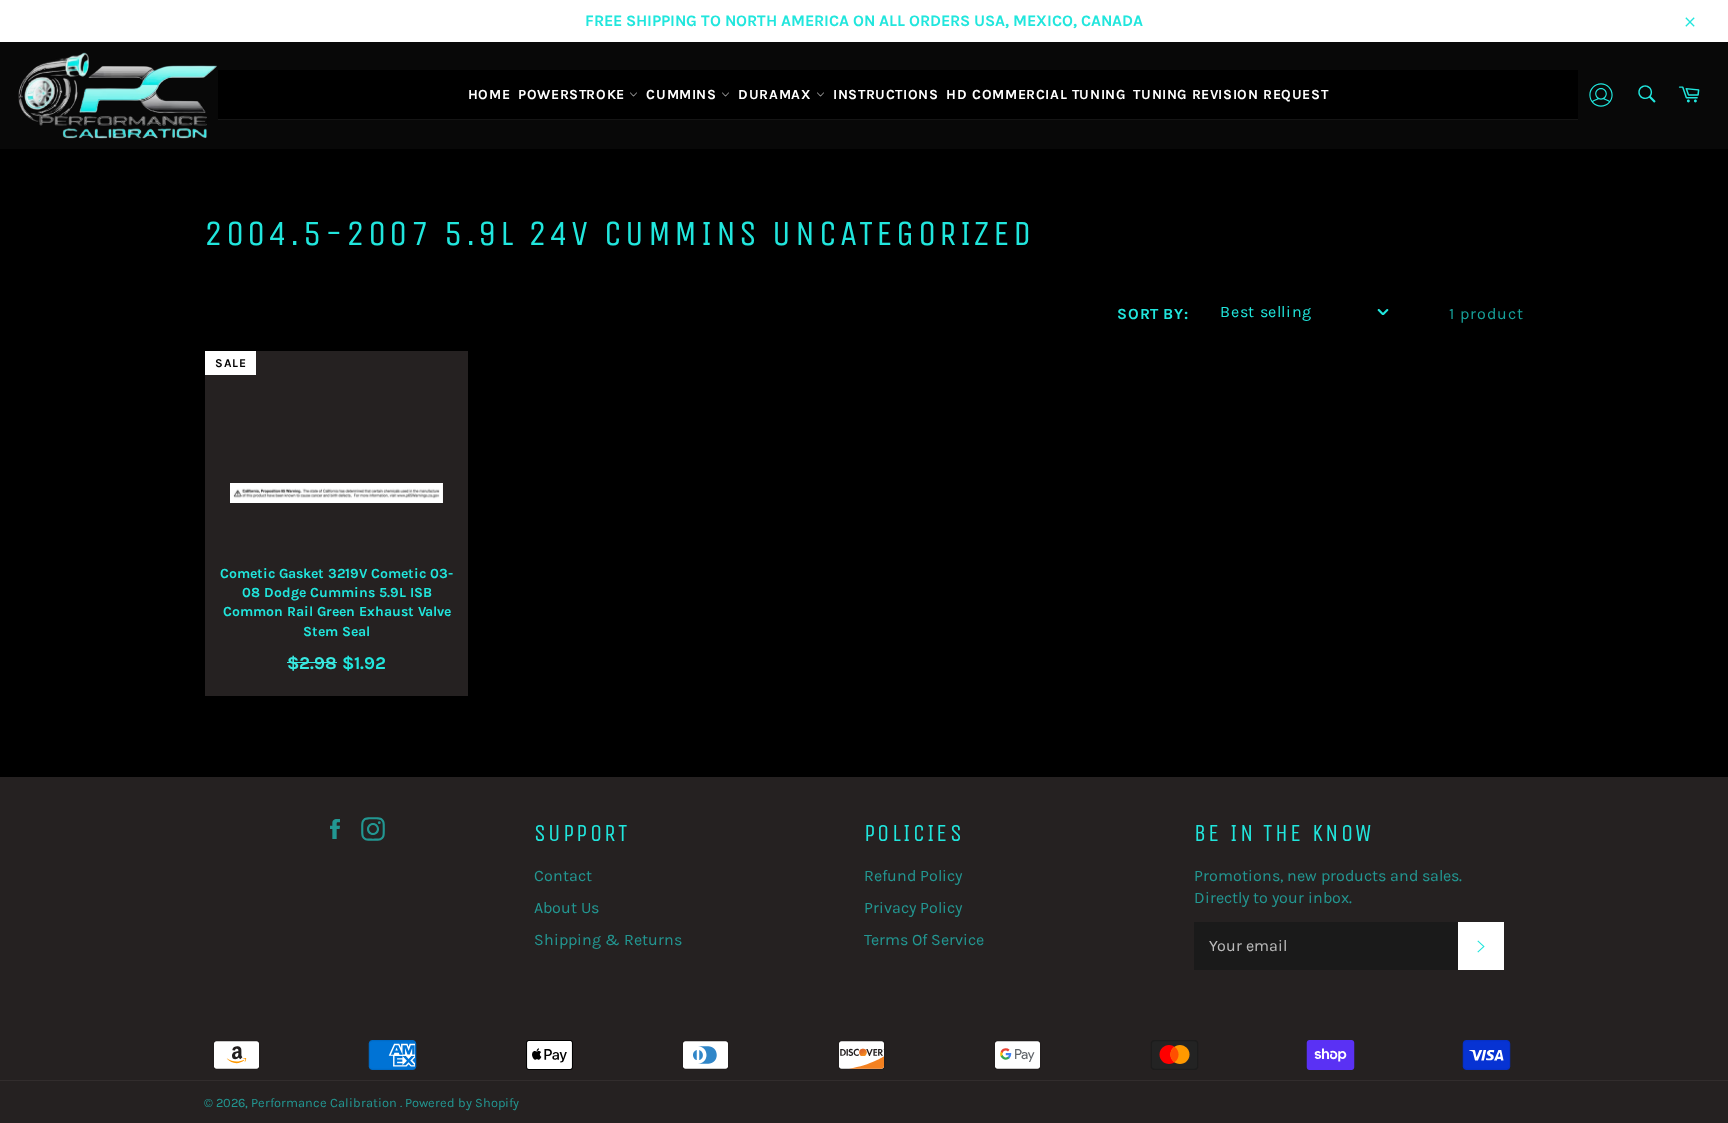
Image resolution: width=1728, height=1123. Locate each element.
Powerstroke (573, 94)
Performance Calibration (325, 1102)
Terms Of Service (924, 939)
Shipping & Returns (608, 939)
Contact (563, 875)
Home (489, 94)
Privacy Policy (913, 907)
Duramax (777, 94)
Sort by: (1152, 314)
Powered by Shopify (462, 1102)
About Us (566, 907)
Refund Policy (913, 875)
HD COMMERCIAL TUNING (1035, 94)
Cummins (683, 94)
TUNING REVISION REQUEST (1230, 94)
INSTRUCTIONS (885, 94)
